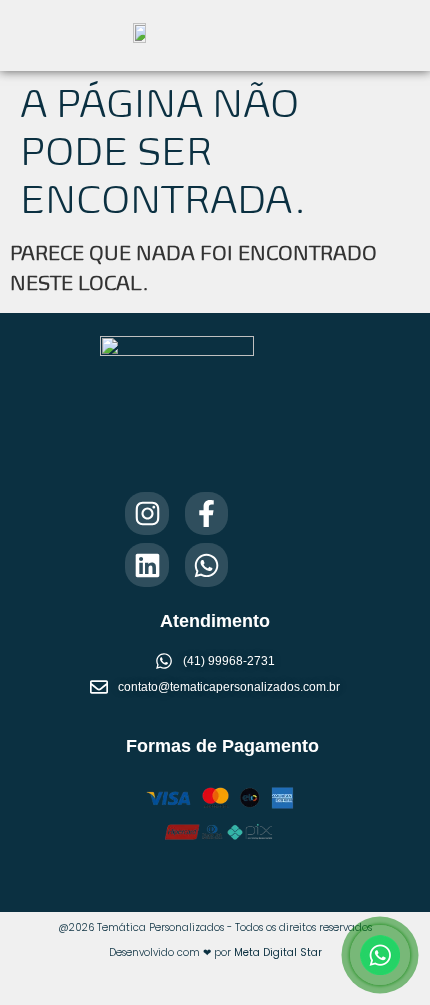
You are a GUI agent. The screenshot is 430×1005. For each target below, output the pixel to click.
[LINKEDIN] (146, 564)
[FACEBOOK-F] (206, 513)
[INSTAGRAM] (146, 513)
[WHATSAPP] (206, 564)
